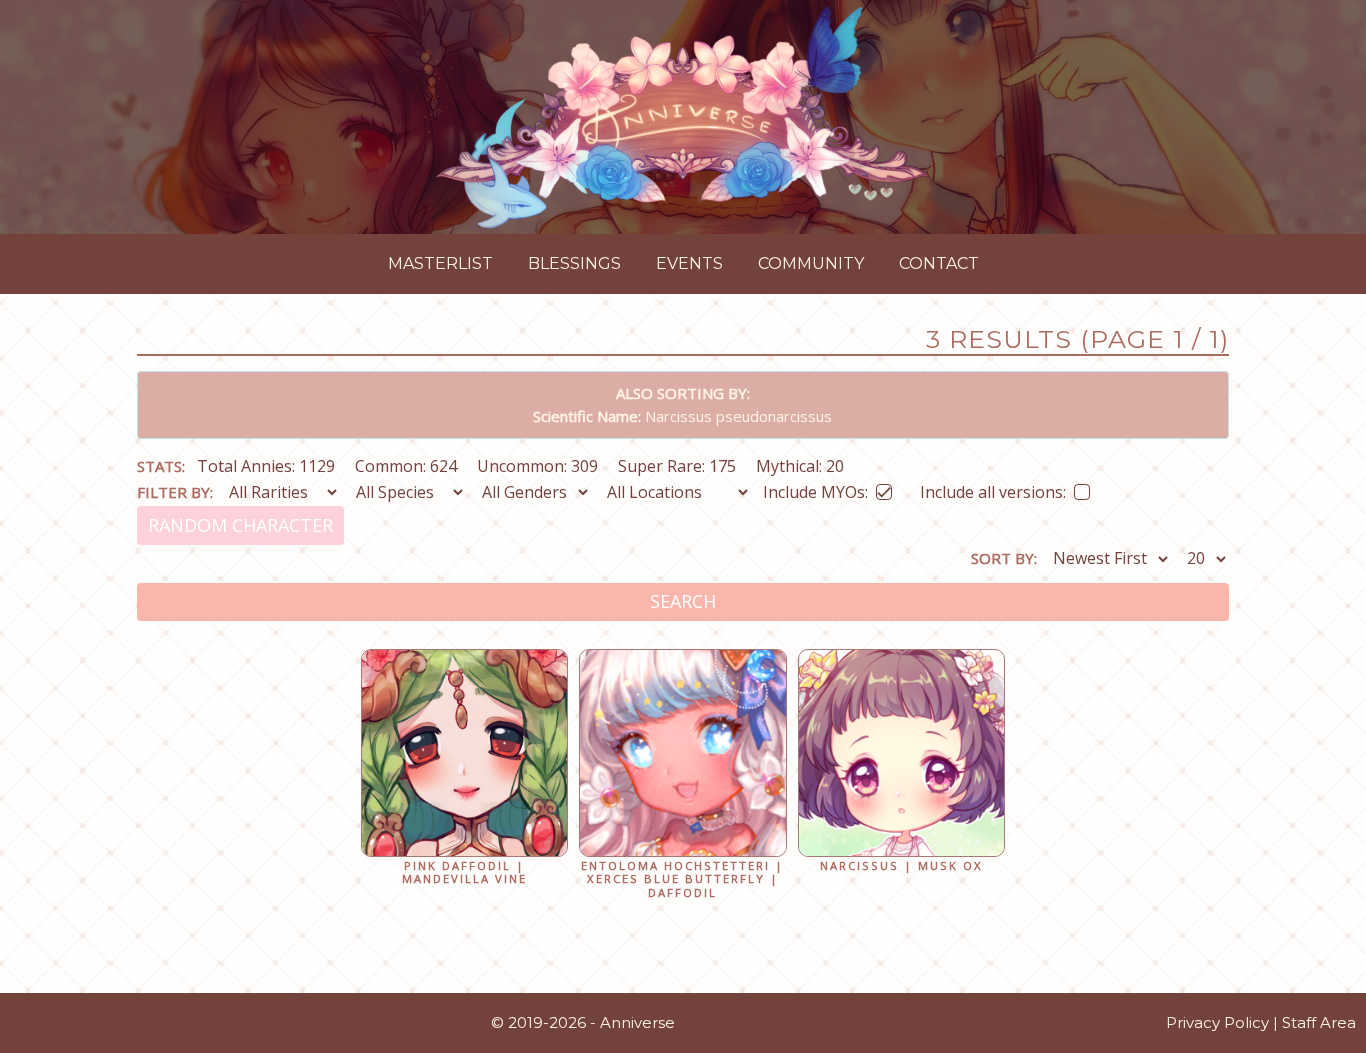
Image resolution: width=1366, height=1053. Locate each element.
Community (811, 263)
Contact (939, 263)
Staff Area (1319, 1022)
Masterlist (440, 263)
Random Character (240, 525)
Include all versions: (993, 488)
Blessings (574, 263)
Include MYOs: (815, 488)
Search (683, 601)
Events (689, 263)
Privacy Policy (1217, 1022)
